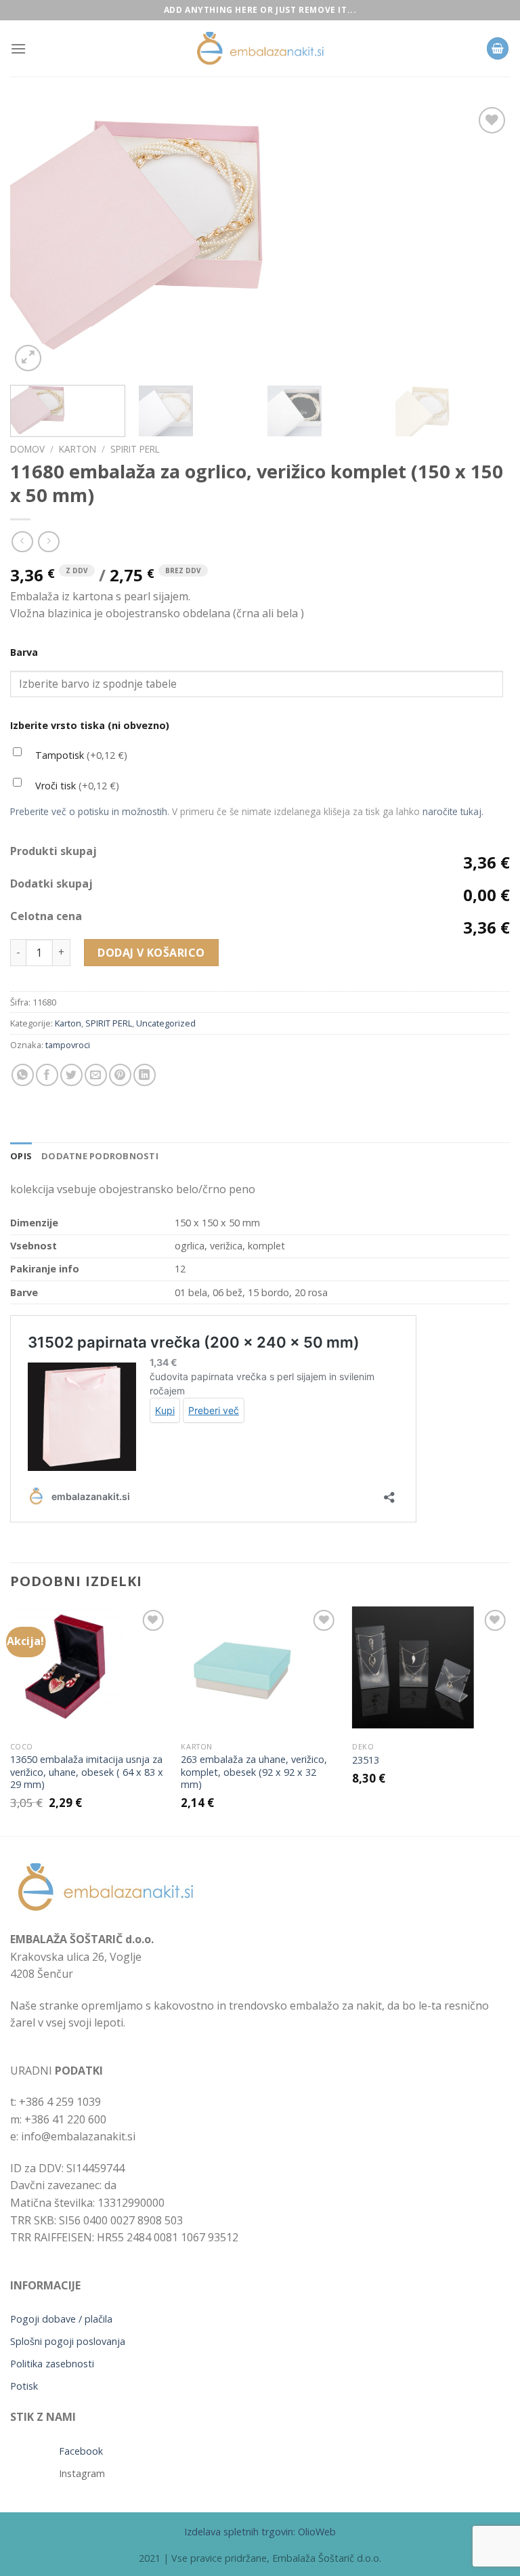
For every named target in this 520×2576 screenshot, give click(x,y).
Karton (78, 449)
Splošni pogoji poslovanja (68, 2341)
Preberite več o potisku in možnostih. (90, 811)
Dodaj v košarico (151, 953)
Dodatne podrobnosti (100, 1156)
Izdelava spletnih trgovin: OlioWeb (260, 2532)
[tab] (21, 1156)
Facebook (81, 2451)
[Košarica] (498, 48)
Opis (21, 1156)
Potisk (24, 2386)
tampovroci (68, 1045)
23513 (366, 1760)
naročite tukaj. (453, 811)
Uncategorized (166, 1023)
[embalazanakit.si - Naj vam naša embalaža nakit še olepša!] (260, 48)
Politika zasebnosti (52, 2364)
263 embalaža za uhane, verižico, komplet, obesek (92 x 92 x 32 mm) (254, 1772)
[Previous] (37, 239)
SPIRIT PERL (135, 449)
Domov (27, 449)
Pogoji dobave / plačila (61, 2319)
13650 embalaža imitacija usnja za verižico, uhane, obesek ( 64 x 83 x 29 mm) (87, 1772)
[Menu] (18, 48)
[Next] (483, 239)
